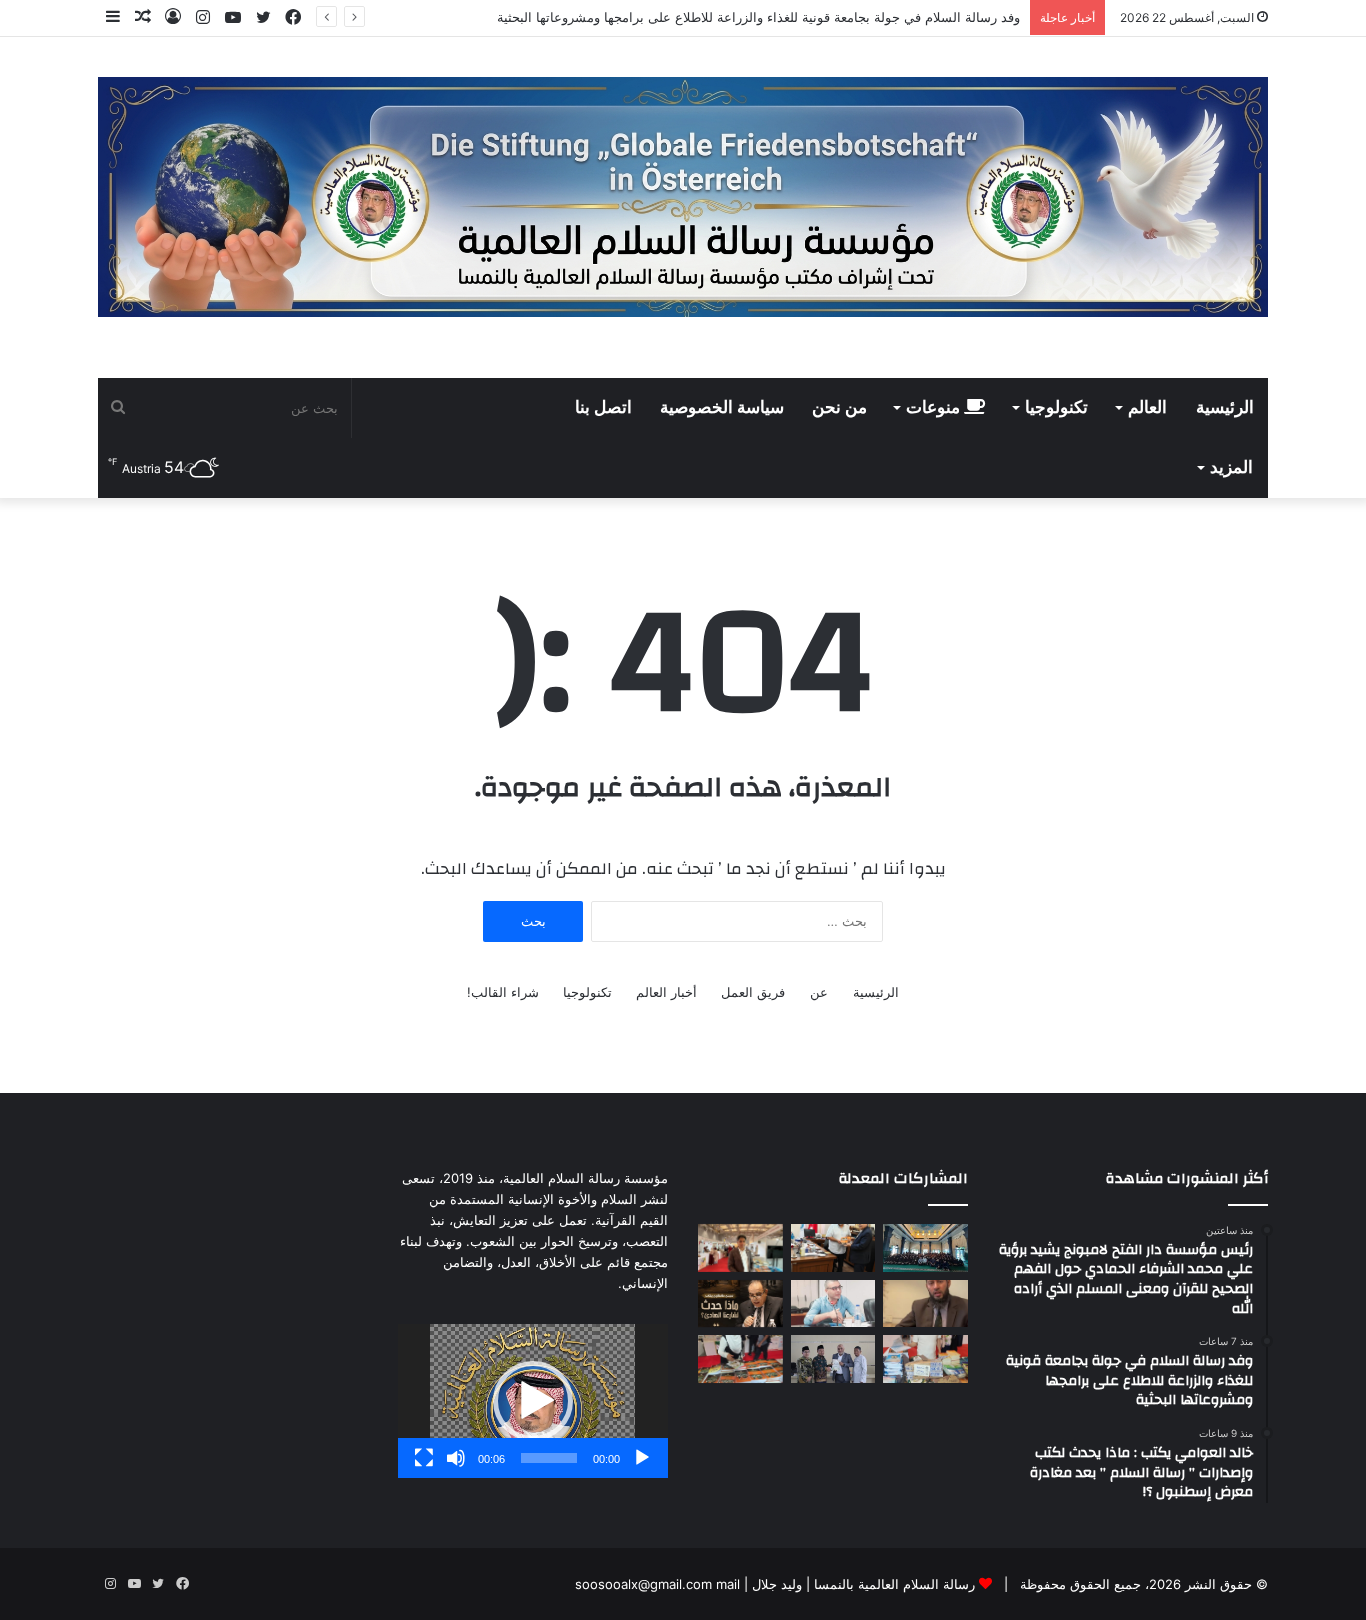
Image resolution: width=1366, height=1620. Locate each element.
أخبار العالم (666, 992)
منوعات (935, 408)
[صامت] (456, 1458)
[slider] (549, 1458)
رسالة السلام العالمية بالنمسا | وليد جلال (861, 1584)
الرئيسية (1225, 408)
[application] (533, 1401)
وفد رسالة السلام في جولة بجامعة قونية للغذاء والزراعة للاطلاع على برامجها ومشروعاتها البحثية (758, 17)
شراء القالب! (503, 992)
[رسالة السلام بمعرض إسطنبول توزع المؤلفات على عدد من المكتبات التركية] (925, 1359)
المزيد (1231, 468)
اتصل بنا (603, 408)
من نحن (839, 408)
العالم (1147, 408)
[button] (533, 1401)
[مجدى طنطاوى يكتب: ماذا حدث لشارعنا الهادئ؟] (740, 1304)
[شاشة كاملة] (424, 1458)
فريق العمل (753, 992)
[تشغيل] (642, 1458)
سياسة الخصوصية (722, 408)
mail (728, 1584)
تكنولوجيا (1056, 408)
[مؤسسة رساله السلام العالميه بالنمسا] (683, 197)
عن (819, 992)
